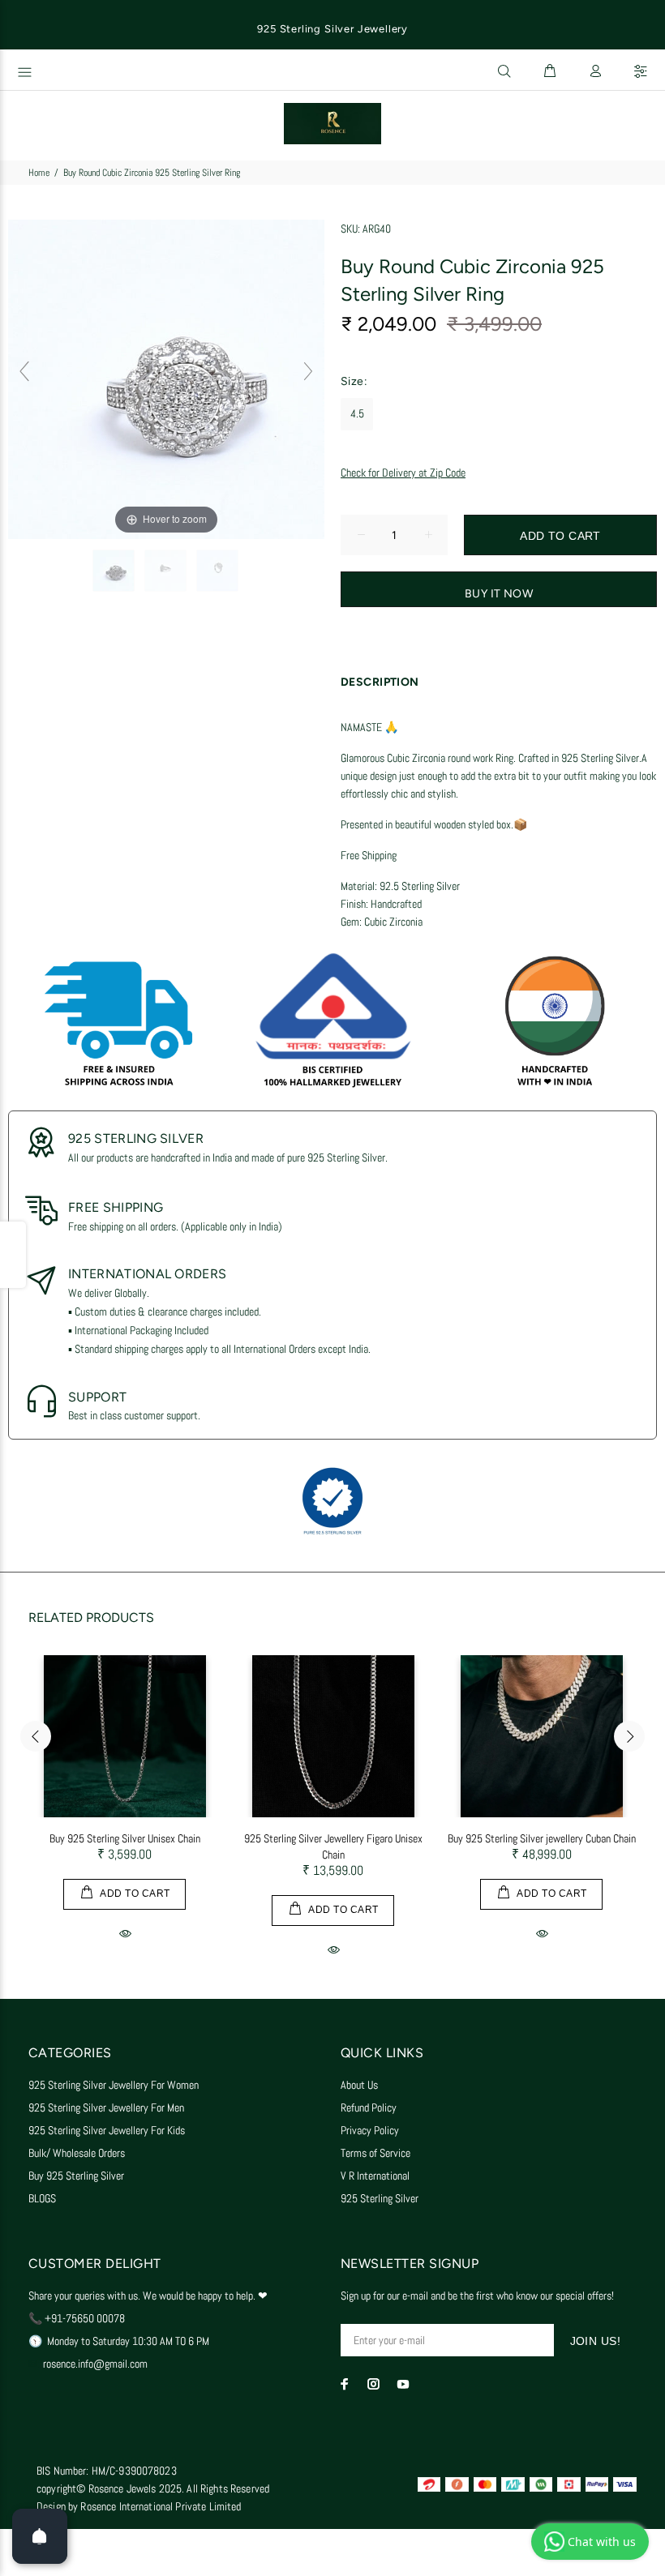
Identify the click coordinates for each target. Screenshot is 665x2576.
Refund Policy (369, 2107)
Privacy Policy (370, 2130)
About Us (359, 2085)
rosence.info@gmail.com (95, 2364)
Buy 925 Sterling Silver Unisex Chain (125, 1838)
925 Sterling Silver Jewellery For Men (106, 2107)
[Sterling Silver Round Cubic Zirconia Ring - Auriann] (115, 571)
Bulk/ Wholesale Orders (77, 2153)
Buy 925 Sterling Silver (76, 2176)
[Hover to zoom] (166, 378)
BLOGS (42, 2198)
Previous (36, 1736)
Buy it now (499, 594)
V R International (375, 2176)
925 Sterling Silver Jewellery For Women (114, 2085)
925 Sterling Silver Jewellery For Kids (107, 2130)
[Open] (40, 2536)
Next (629, 1736)
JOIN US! (595, 2341)
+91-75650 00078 (85, 2318)
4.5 (357, 413)
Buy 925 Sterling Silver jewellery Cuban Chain (542, 1838)
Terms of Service (375, 2153)
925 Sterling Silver (380, 2198)
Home (39, 173)
